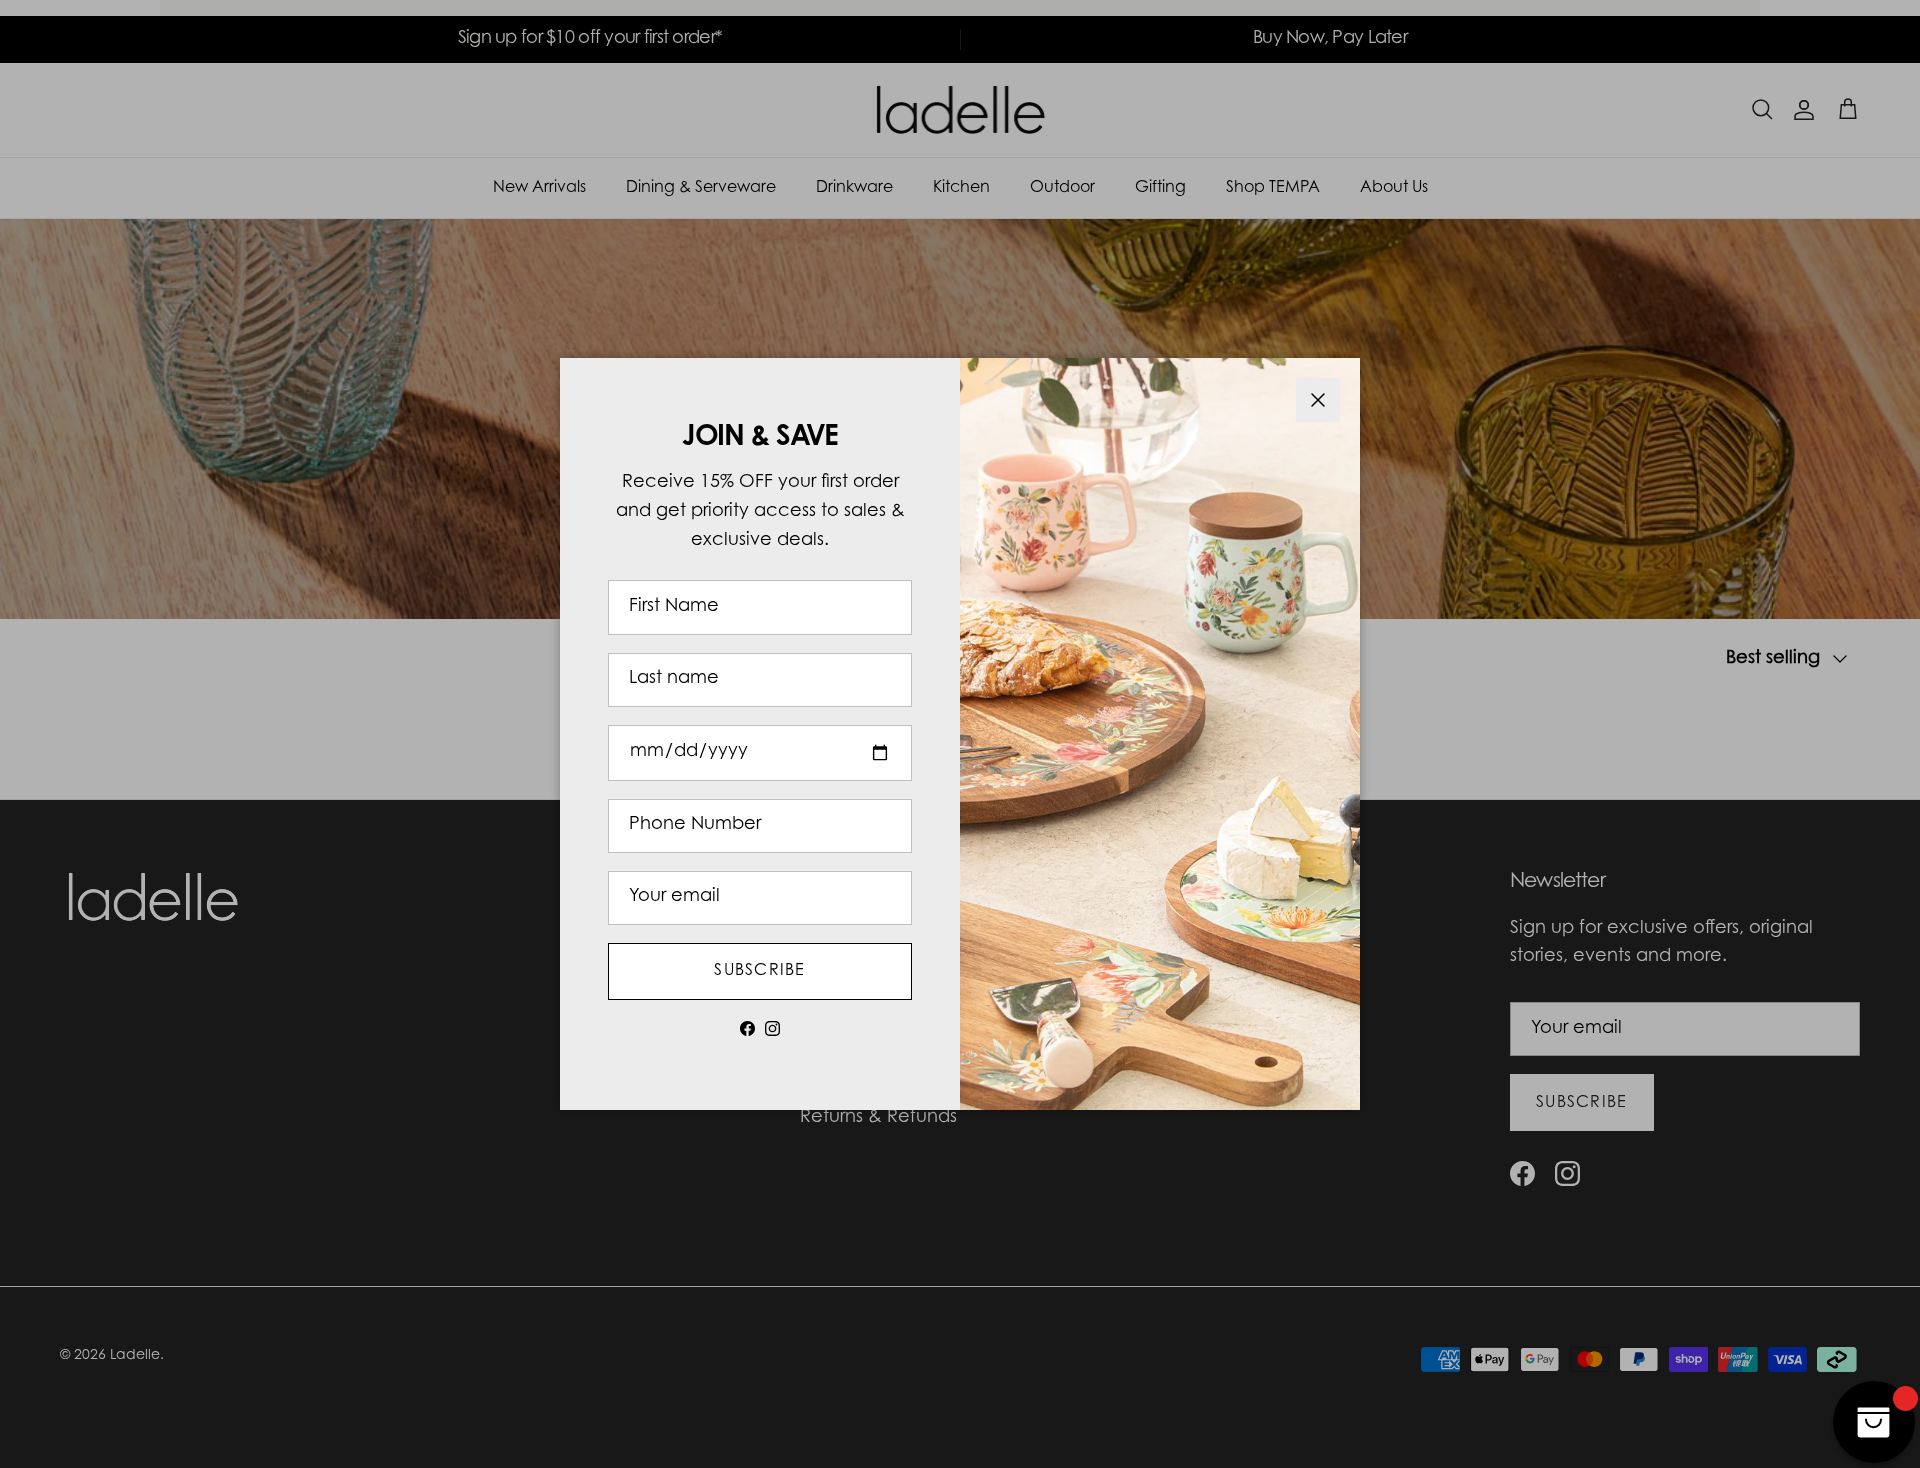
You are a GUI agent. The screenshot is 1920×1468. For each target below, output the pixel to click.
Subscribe (760, 971)
